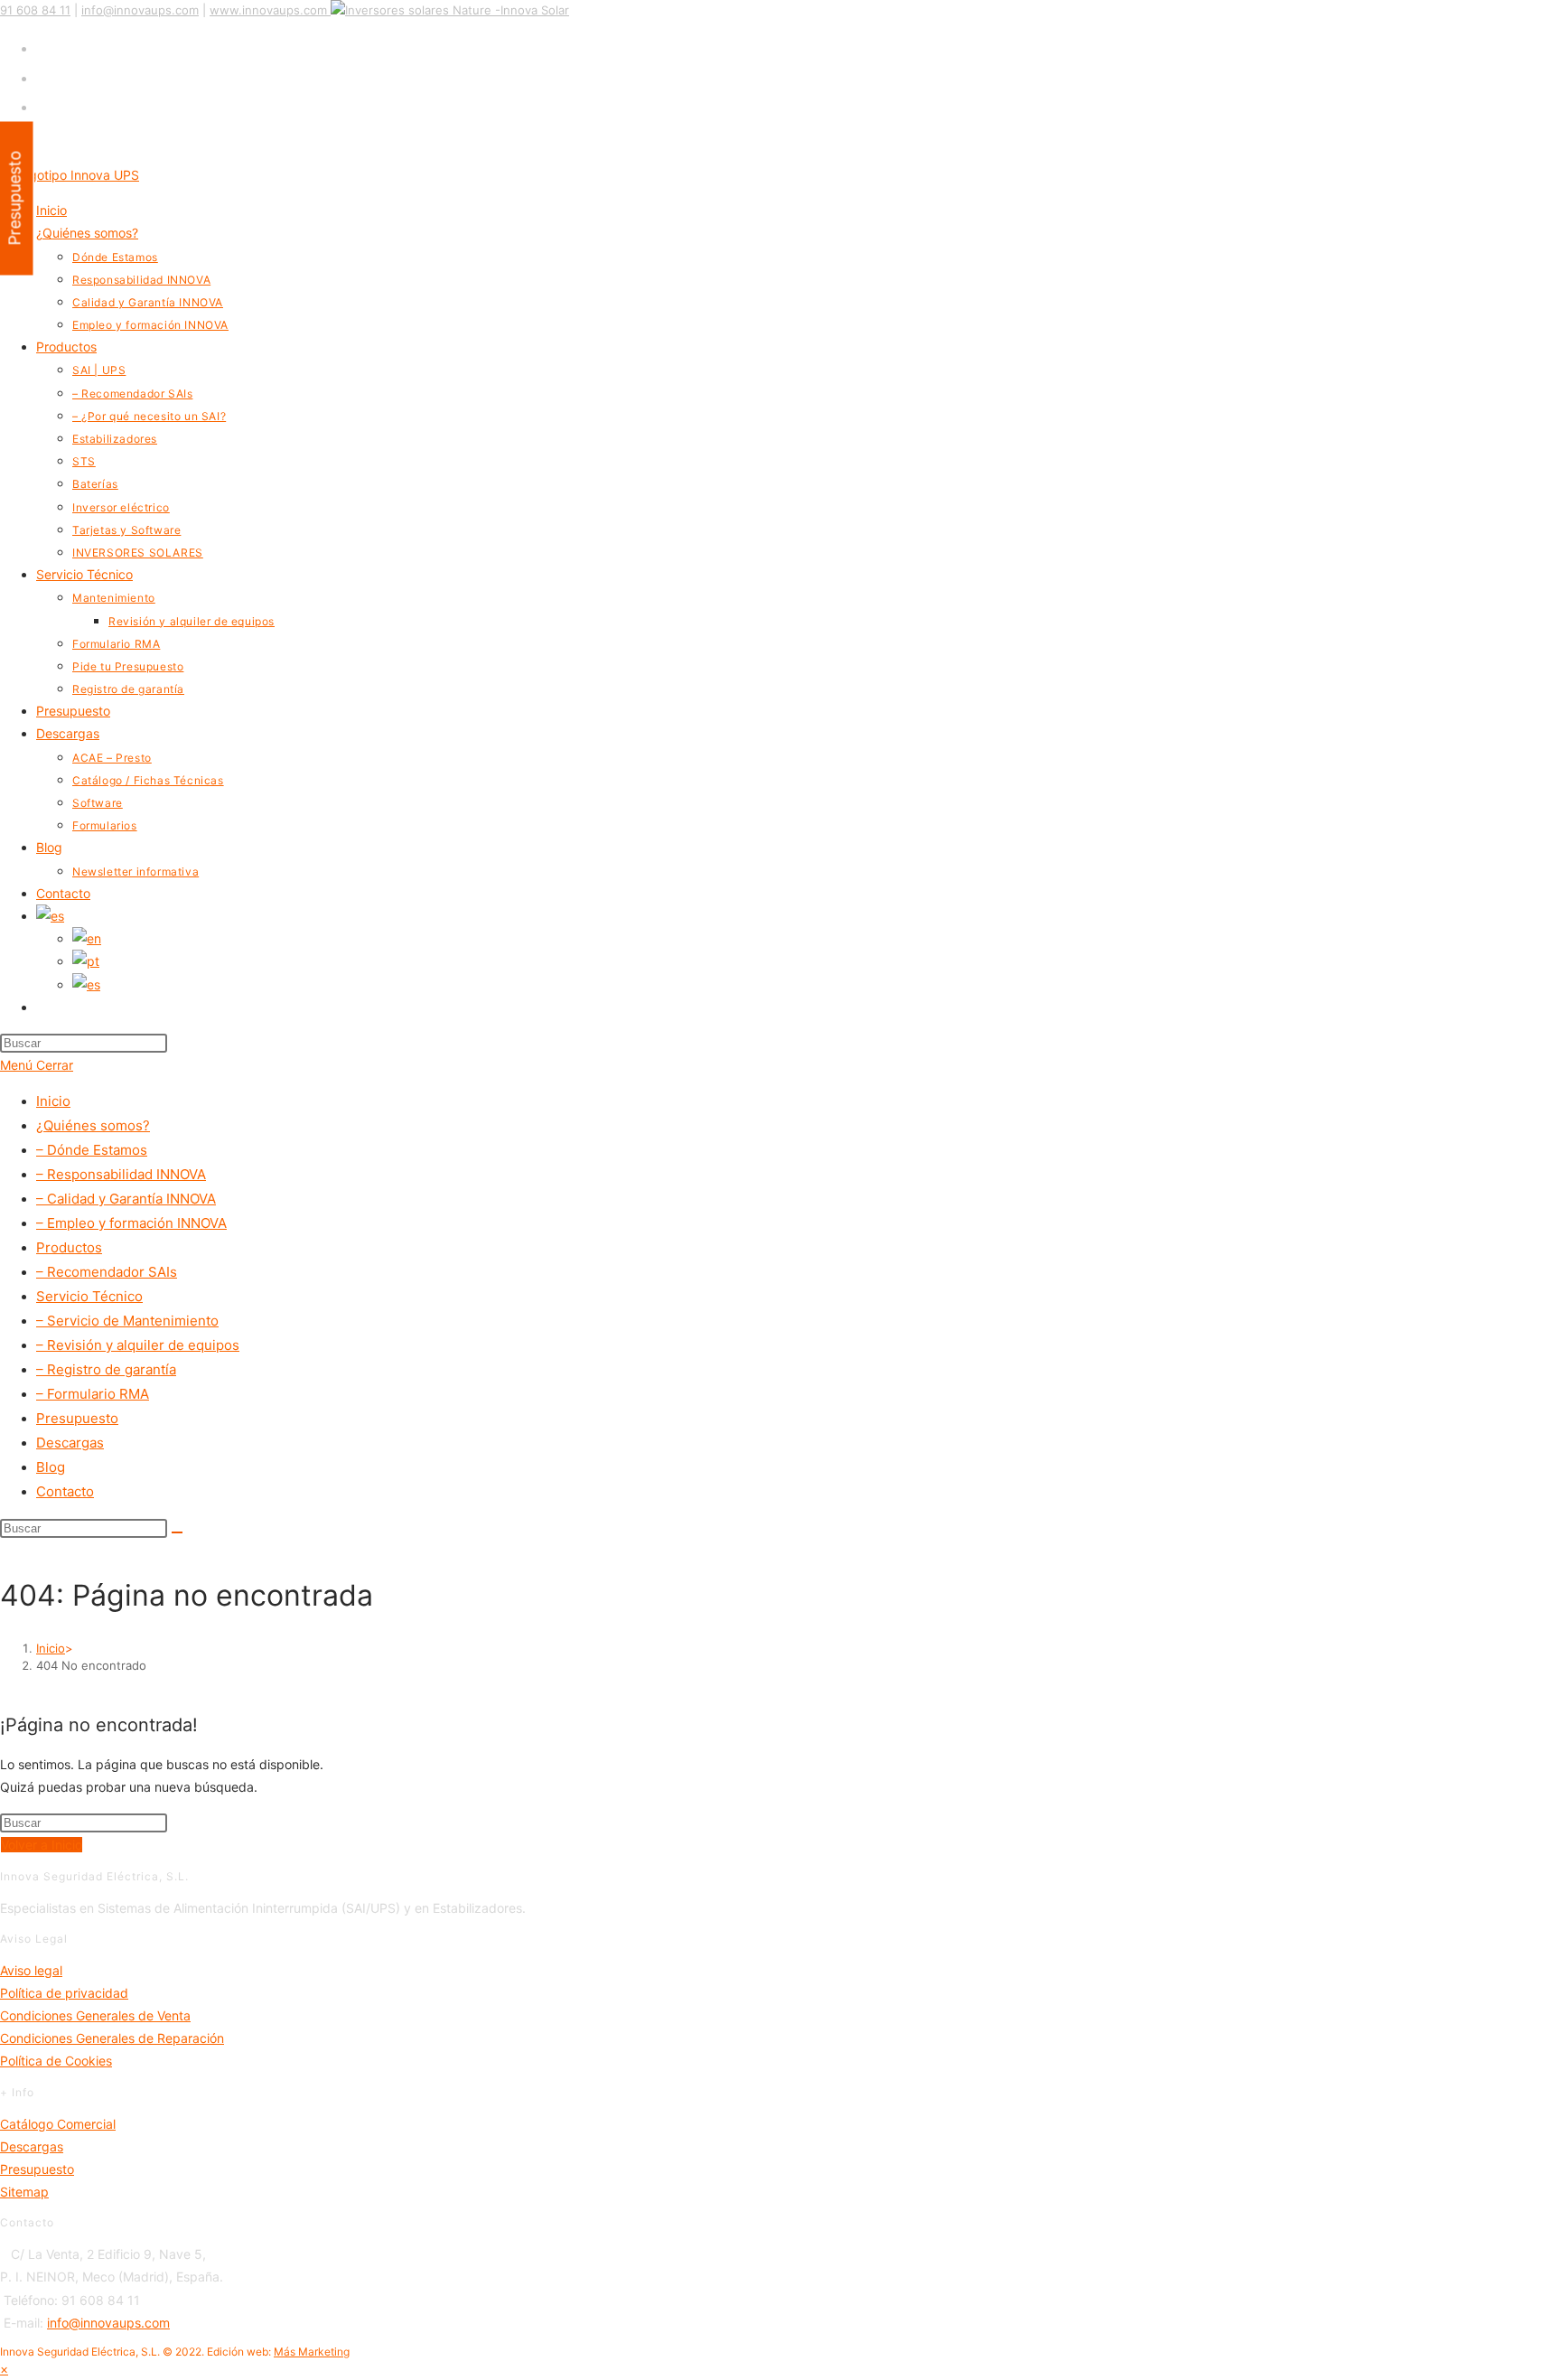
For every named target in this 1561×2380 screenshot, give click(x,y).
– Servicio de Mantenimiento (127, 1321)
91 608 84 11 (35, 10)
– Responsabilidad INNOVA (121, 1174)
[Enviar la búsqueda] (177, 1532)
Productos (69, 1247)
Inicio (53, 1101)
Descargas (70, 1443)
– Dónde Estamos (92, 1150)
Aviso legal (31, 1970)
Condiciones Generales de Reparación (112, 2038)
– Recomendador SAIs (107, 1272)
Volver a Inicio (42, 1845)
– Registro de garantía (106, 1369)
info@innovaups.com (140, 10)
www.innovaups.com (268, 10)
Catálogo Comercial (58, 2124)
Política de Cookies (56, 2061)
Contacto (65, 1491)
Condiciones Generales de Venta (95, 2015)
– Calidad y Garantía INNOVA (126, 1199)
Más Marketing (312, 2352)
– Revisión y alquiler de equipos (138, 1345)
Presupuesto (77, 1418)
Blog (51, 1467)
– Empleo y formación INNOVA (131, 1223)
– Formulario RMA (93, 1394)
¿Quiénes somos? (93, 1125)
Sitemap (24, 2192)
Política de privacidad (64, 1993)
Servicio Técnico (89, 1296)
